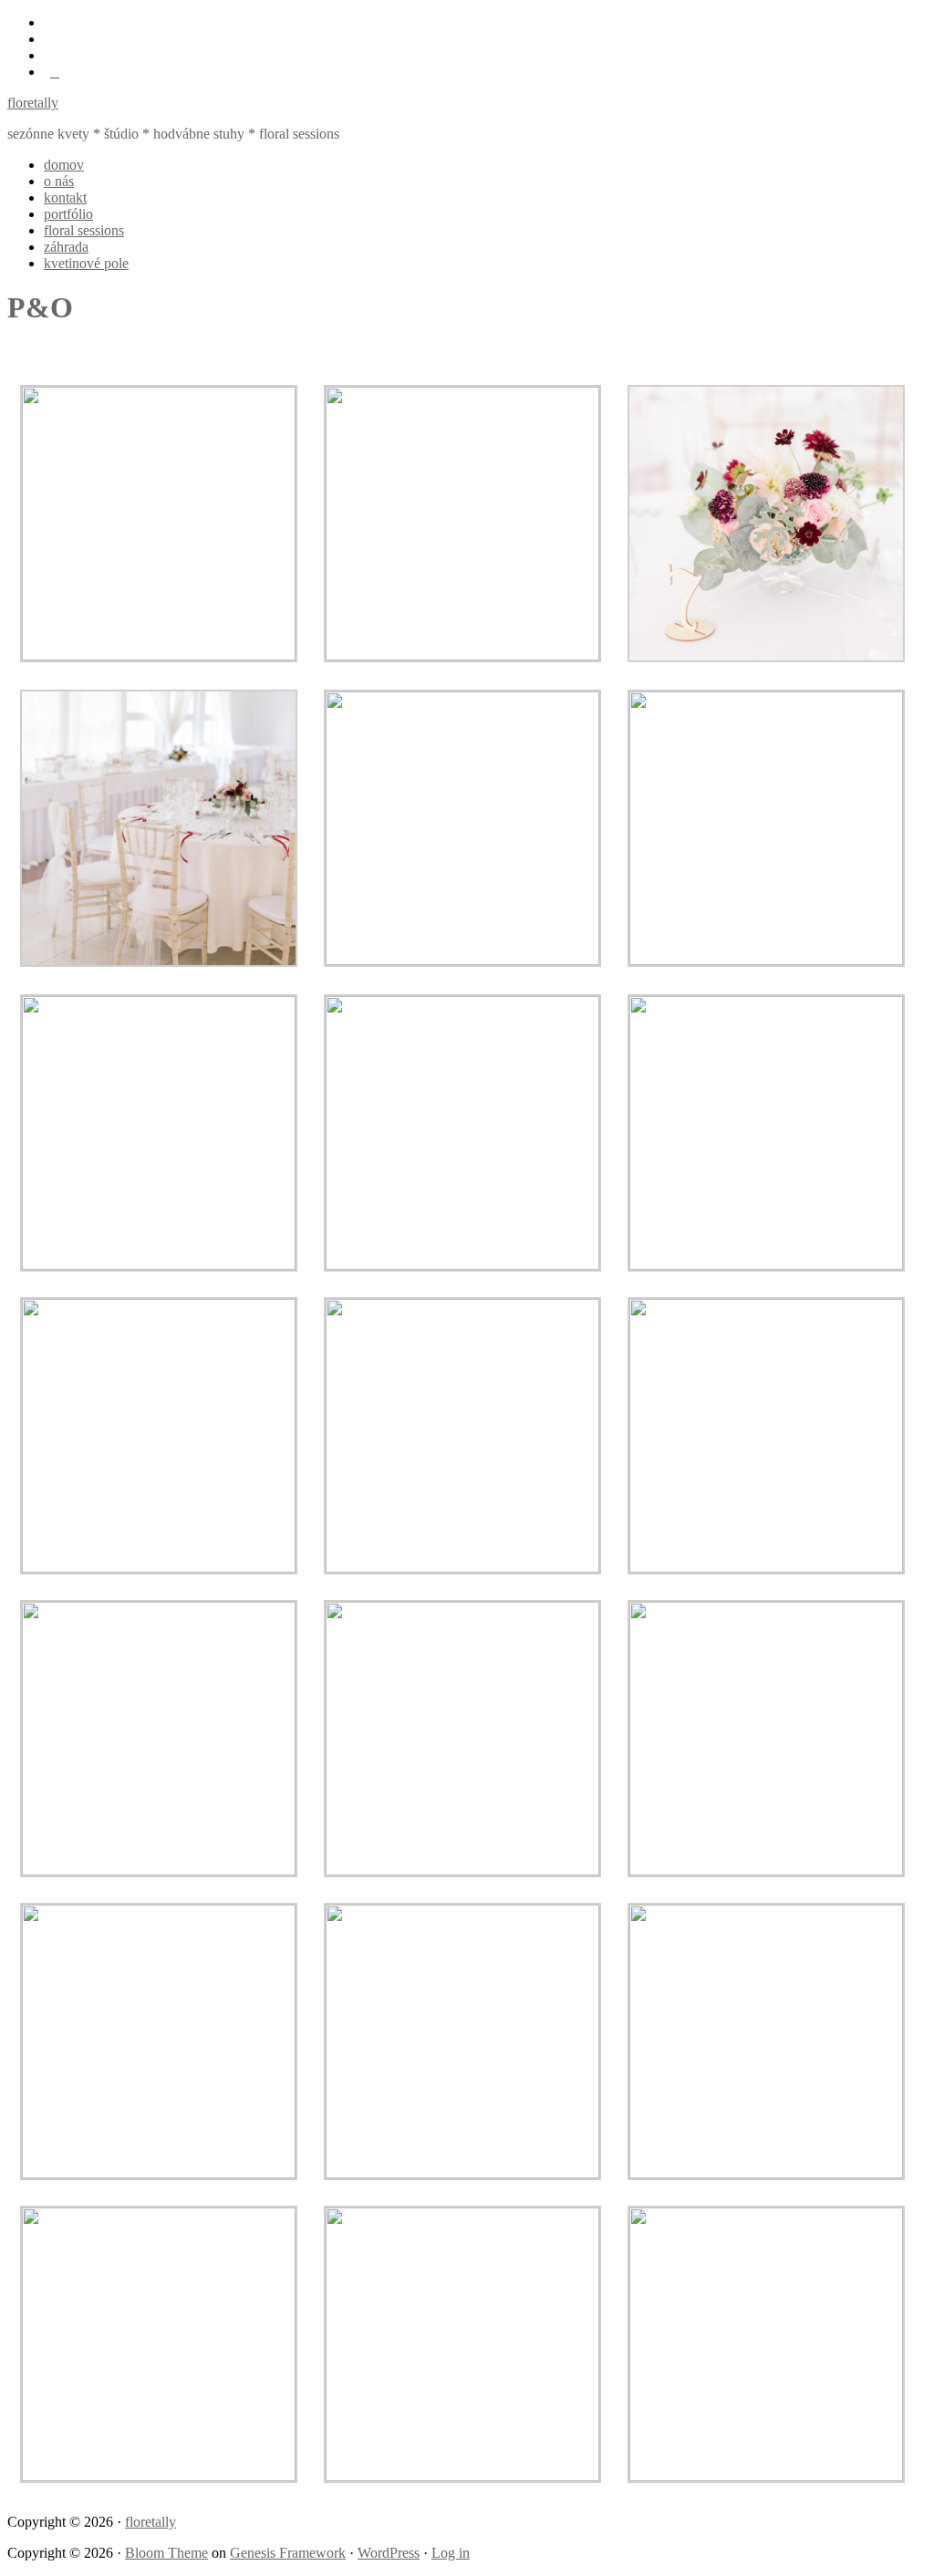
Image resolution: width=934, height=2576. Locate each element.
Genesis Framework (288, 2553)
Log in (451, 2553)
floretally (33, 103)
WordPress (389, 2553)
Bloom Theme (166, 2553)
